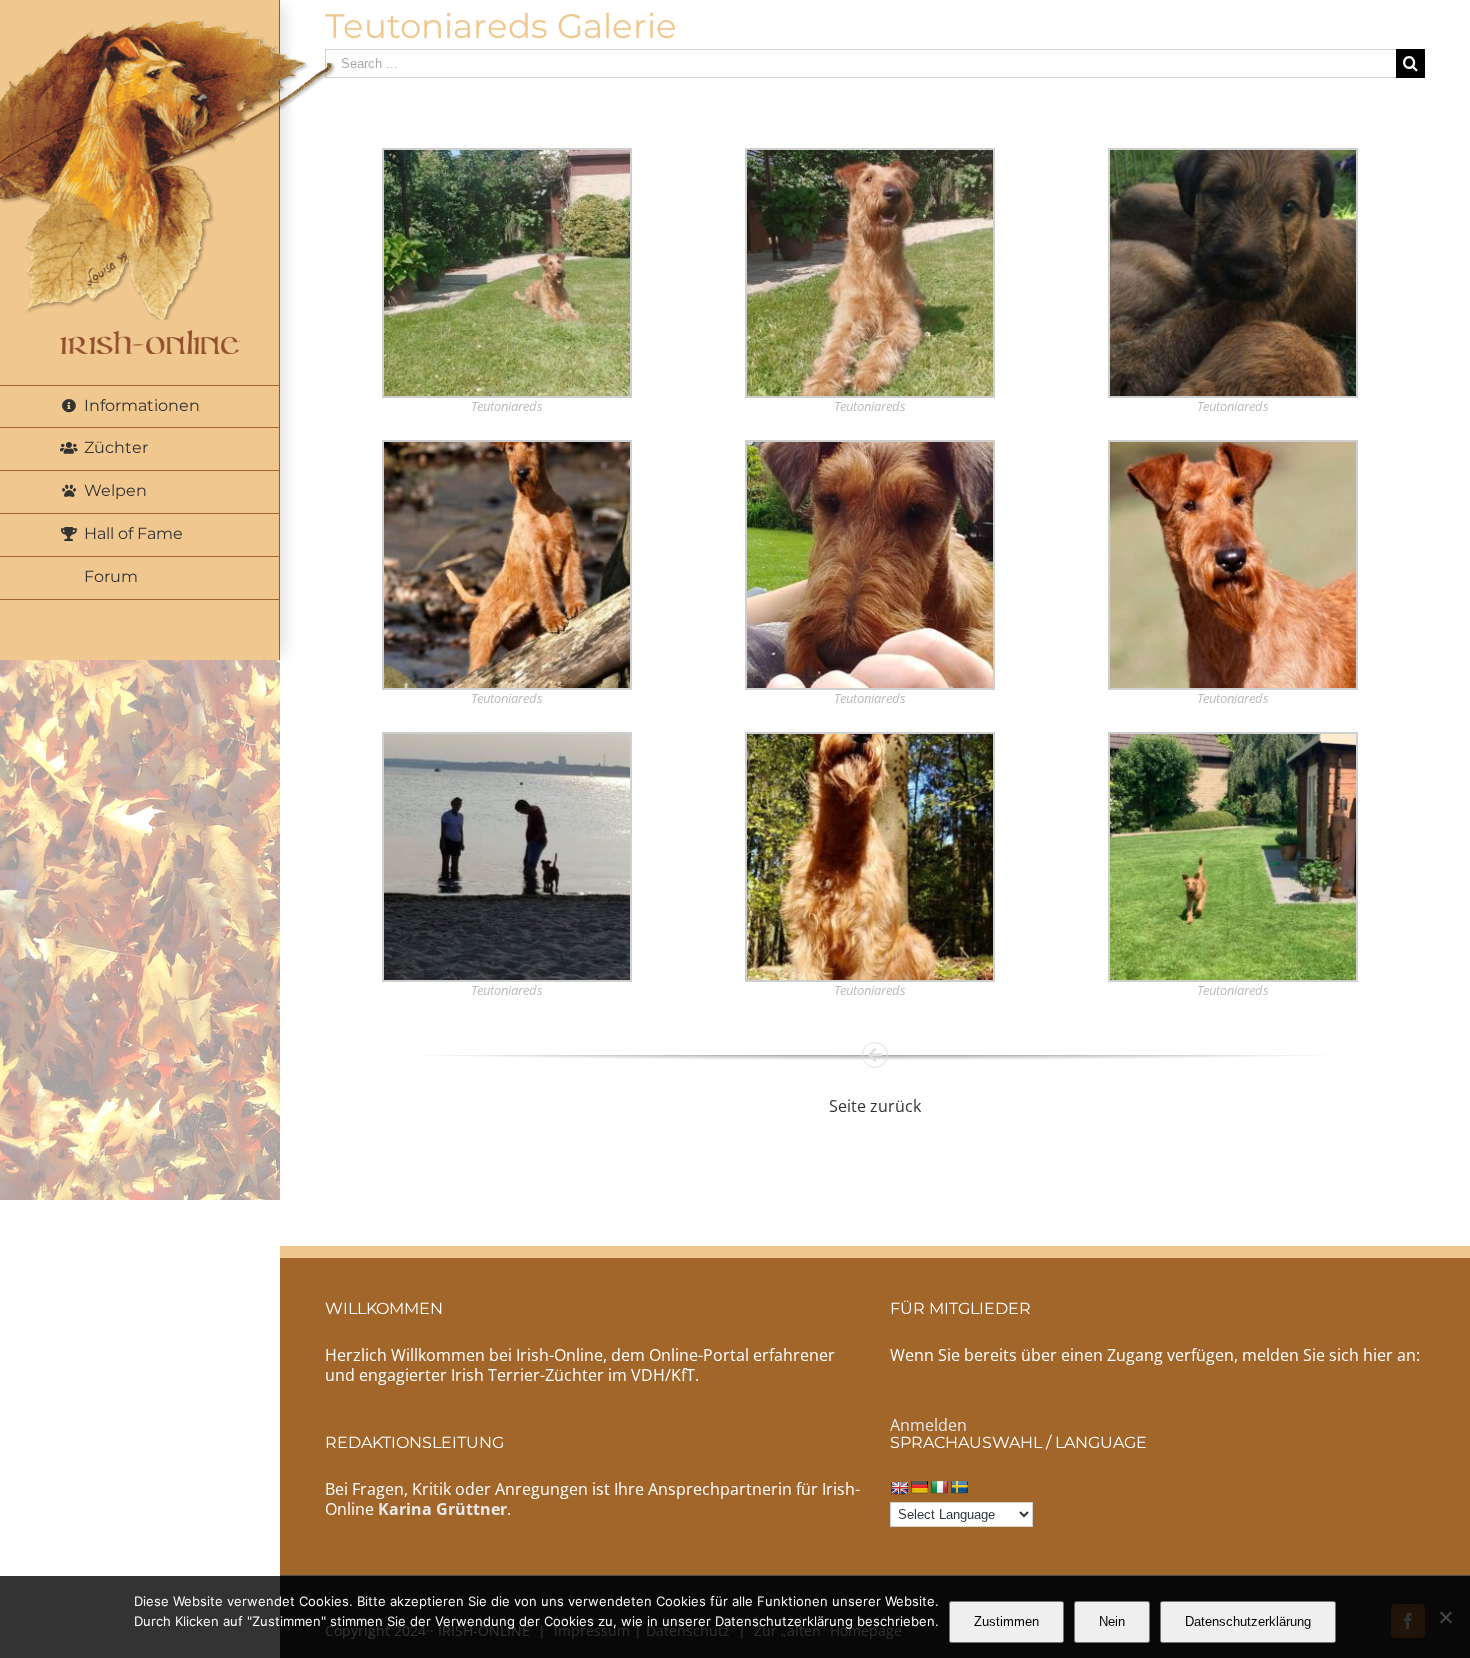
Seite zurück (875, 1106)
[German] (919, 1487)
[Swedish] (959, 1487)
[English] (899, 1487)
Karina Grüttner (442, 1509)
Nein (1112, 1621)
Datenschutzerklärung (1248, 1621)
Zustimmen (1006, 1621)
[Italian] (939, 1487)
